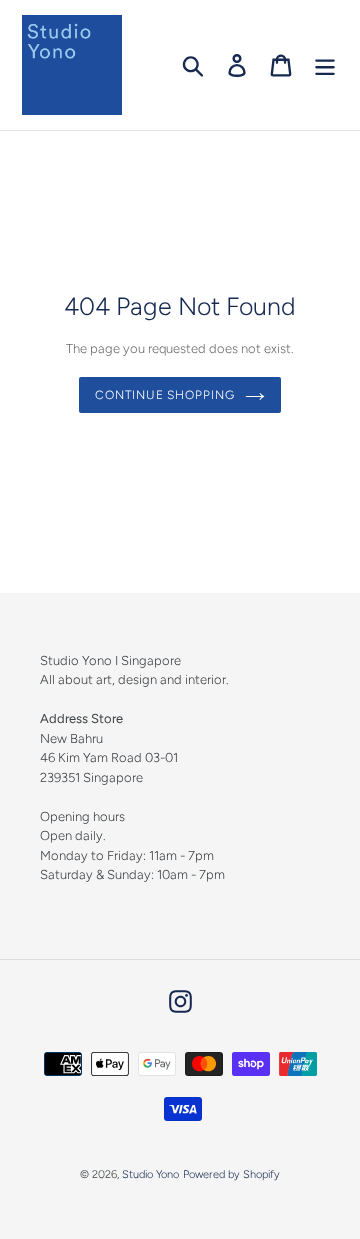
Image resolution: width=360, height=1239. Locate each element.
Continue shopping (165, 395)
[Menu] (325, 65)
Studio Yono (150, 1174)
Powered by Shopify (231, 1174)
